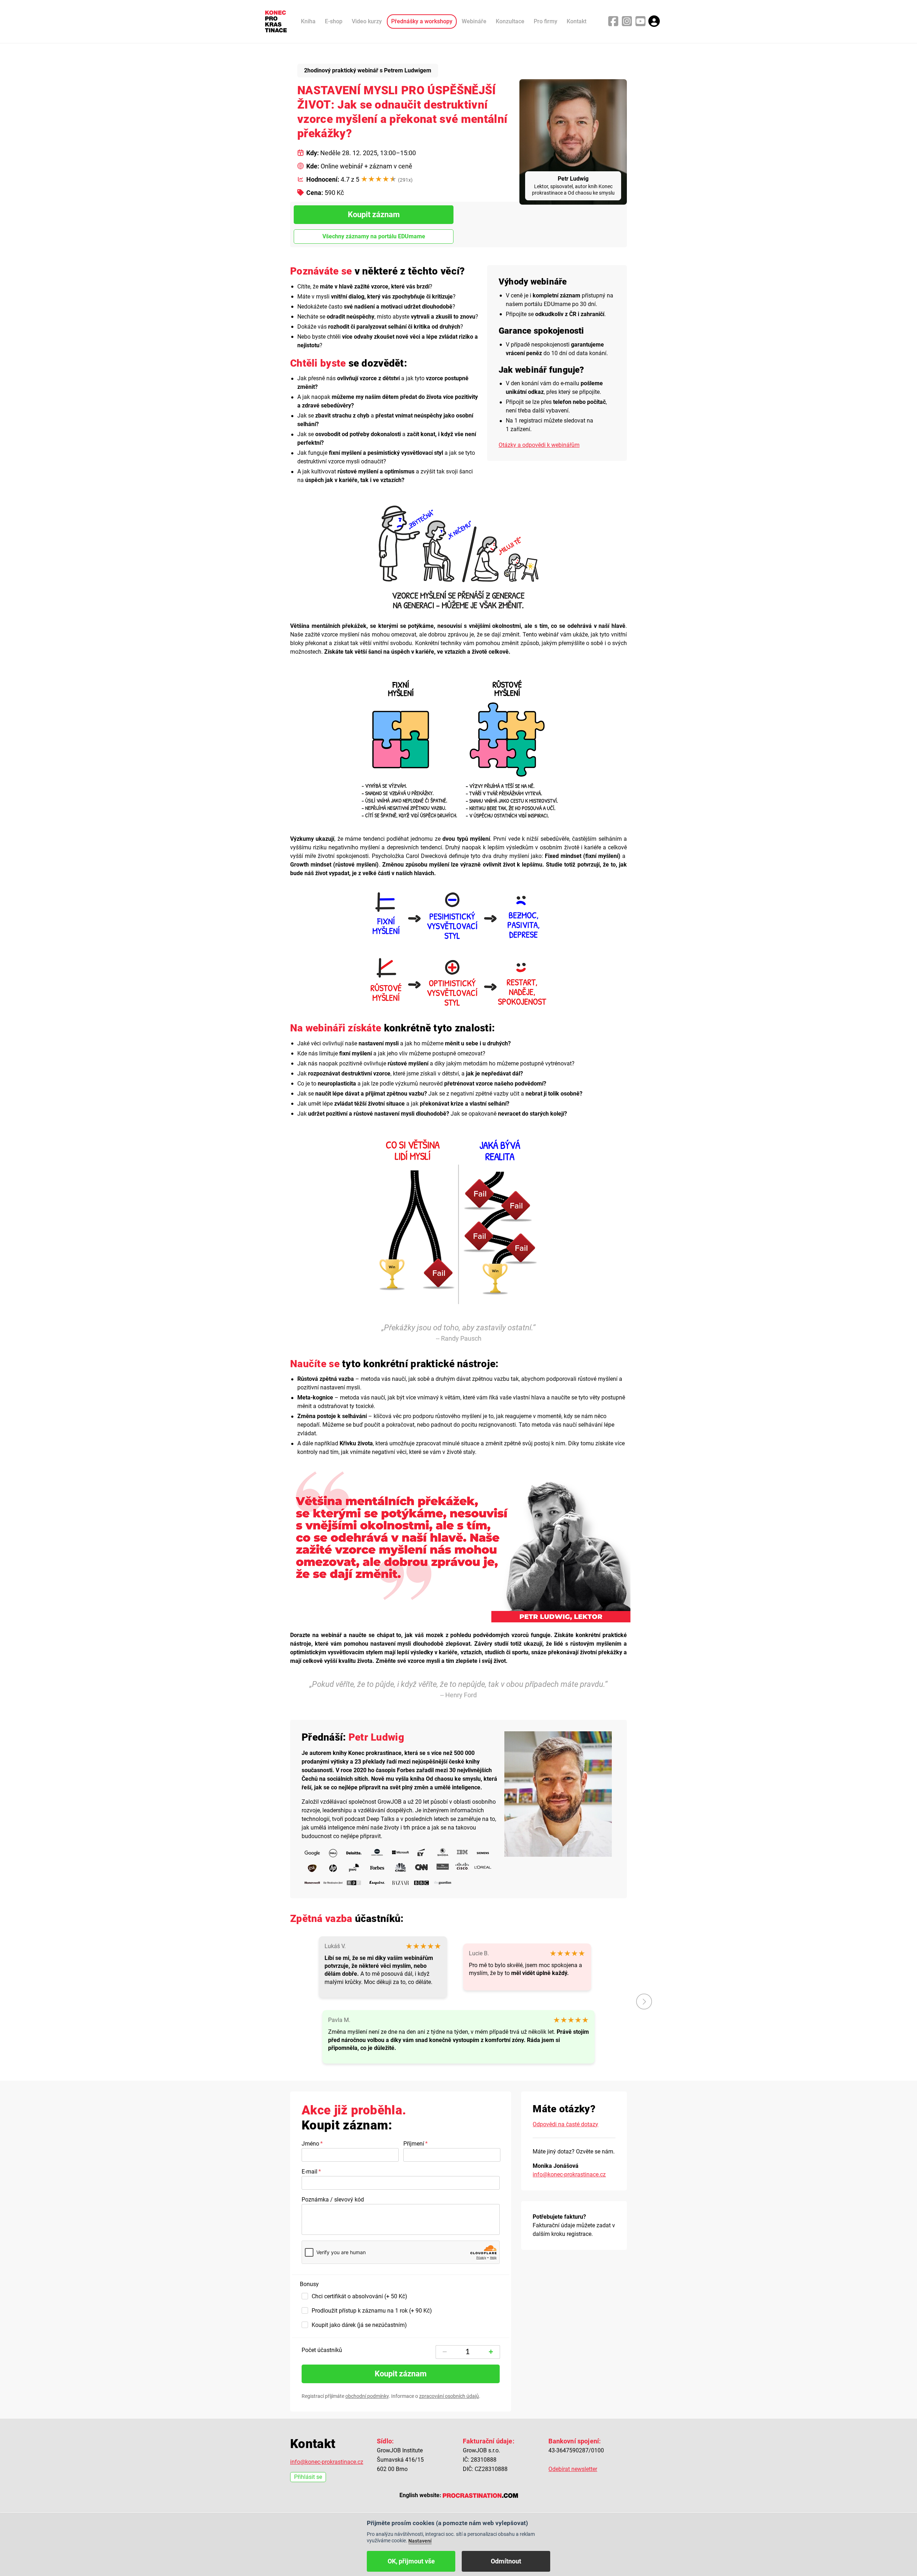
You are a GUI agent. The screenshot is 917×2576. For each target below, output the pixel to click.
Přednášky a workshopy (422, 21)
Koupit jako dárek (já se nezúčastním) (359, 2325)
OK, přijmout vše (411, 2561)
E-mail (309, 2172)
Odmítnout (506, 2561)
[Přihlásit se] (654, 21)
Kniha (308, 21)
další (644, 2002)
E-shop (334, 21)
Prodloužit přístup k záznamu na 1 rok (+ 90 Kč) (372, 2311)
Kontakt (577, 21)
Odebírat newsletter (573, 2469)
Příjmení (414, 2144)
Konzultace (510, 21)
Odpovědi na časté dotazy (565, 2124)
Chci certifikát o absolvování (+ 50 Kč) (359, 2296)
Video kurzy (367, 21)
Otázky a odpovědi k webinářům (539, 445)
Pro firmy (546, 21)
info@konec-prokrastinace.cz (569, 2174)
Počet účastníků (322, 2350)
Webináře (474, 21)
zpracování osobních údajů (449, 2396)
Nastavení (420, 2541)
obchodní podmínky (367, 2396)
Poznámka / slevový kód (333, 2200)
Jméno (310, 2144)
